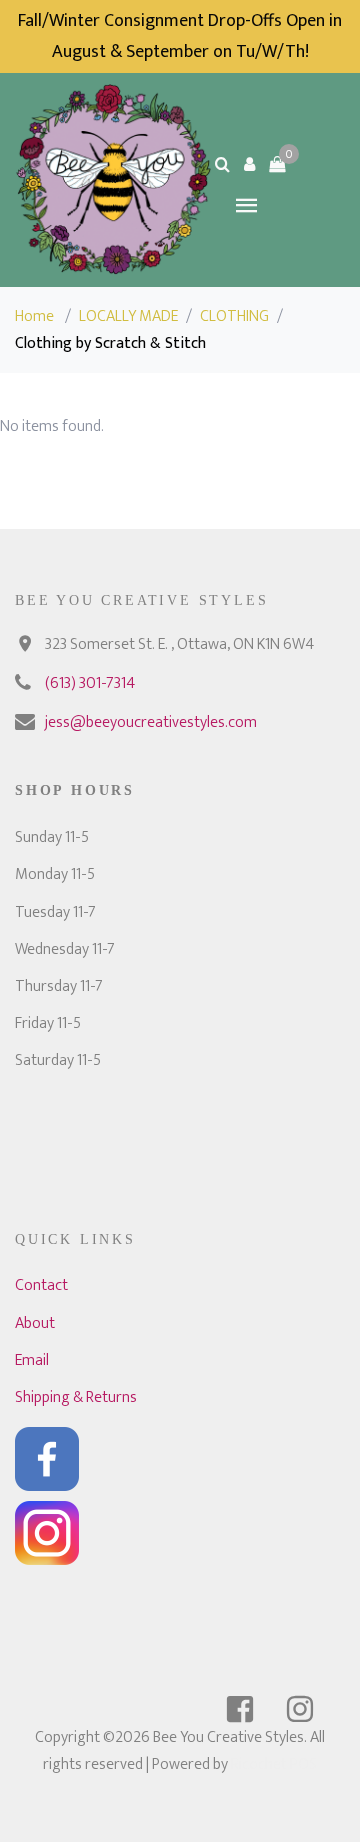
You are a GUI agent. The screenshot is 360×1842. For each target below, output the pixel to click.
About (35, 1323)
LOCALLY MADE (128, 316)
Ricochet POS (274, 1764)
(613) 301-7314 (90, 683)
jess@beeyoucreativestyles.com (151, 722)
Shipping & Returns (76, 1397)
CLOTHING (234, 316)
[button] (250, 164)
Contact (41, 1285)
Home (34, 316)
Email (32, 1360)
